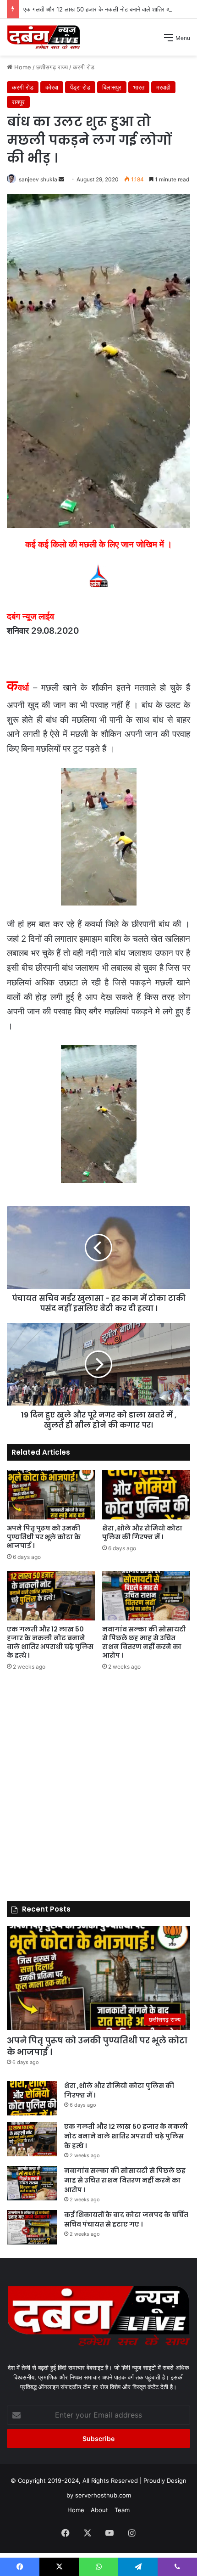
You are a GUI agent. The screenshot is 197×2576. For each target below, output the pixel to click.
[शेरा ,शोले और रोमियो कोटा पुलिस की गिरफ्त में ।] (146, 1495)
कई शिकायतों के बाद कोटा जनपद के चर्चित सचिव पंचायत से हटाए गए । (126, 2219)
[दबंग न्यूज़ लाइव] (44, 37)
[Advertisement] (98, 159)
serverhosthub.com (103, 2495)
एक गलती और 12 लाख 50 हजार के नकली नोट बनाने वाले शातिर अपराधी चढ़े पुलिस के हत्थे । (50, 1642)
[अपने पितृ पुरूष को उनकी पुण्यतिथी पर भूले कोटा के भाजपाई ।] (51, 1495)
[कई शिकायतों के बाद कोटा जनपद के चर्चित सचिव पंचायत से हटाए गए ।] (32, 2227)
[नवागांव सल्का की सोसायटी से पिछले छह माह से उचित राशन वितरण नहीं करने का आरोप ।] (146, 1596)
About (99, 2510)
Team (122, 2510)
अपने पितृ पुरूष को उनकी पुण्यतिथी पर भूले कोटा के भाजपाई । (44, 1537)
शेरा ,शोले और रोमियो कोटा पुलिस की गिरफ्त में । (142, 1533)
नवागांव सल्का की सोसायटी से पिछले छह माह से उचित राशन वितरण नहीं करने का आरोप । (144, 1642)
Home (76, 2510)
